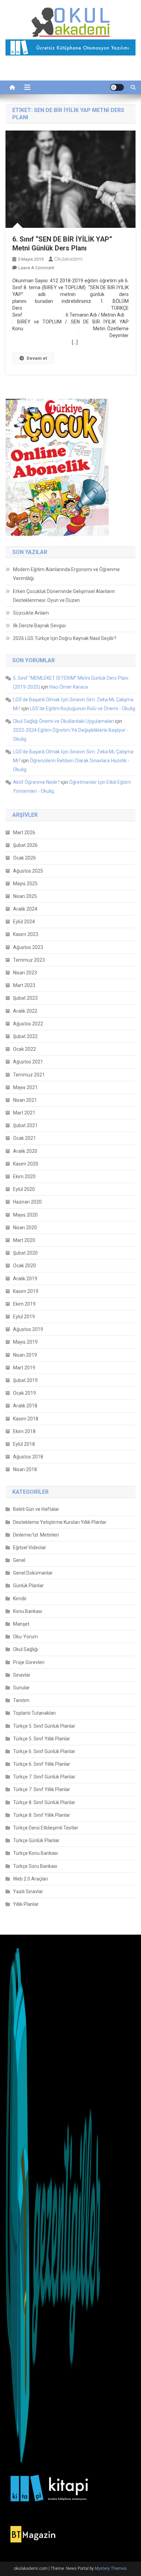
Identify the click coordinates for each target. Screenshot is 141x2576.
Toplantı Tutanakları (34, 1713)
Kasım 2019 (26, 1291)
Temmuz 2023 (29, 960)
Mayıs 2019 (25, 1342)
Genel (19, 1560)
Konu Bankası (28, 1611)
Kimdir (20, 1599)
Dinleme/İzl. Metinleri (36, 1535)
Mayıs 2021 (25, 1087)
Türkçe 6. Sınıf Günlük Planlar (44, 1751)
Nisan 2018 (25, 1469)
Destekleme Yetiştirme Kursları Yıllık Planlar (60, 1522)
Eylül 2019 (24, 1317)
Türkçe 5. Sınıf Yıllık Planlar (42, 1739)
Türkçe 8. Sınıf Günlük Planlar (44, 1802)
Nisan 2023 (25, 973)
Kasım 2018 (26, 1419)
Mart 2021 (24, 1113)
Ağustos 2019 (28, 1329)
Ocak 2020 (24, 1266)
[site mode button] (117, 87)
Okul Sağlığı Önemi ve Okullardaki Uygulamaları (63, 721)
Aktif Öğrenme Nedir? (36, 782)
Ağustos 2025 (28, 871)
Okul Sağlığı (25, 1649)
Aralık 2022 (25, 1011)
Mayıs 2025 (25, 884)
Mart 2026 (24, 833)
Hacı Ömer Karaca (69, 687)
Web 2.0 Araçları (30, 1879)
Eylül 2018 (24, 1444)
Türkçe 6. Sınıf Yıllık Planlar (42, 1764)
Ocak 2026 (24, 858)
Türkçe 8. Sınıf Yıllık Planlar (42, 1815)
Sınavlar (22, 1675)
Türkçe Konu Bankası (35, 1853)
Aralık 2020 (25, 1151)
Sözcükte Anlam (31, 613)
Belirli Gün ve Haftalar (36, 1509)
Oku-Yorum (25, 1637)
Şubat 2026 (25, 845)
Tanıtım (21, 1700)
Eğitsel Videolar (30, 1548)
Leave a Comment (36, 268)
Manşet (21, 1624)
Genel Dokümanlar (33, 1573)
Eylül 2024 (24, 922)
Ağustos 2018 (28, 1457)
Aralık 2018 (25, 1406)
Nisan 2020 (25, 1228)
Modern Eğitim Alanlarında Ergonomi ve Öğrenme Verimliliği (66, 574)
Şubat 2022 (25, 1036)
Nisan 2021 (25, 1100)
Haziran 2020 (27, 1202)
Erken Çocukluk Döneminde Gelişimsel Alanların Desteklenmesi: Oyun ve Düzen (64, 596)
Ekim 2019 (24, 1304)
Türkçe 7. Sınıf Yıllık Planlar (42, 1789)
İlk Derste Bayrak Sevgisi (39, 626)
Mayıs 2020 (25, 1215)
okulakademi (68, 259)
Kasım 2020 (26, 1164)
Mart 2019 (24, 1368)
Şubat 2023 (25, 998)
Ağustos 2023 (28, 947)
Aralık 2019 (25, 1279)
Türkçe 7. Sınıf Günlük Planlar (44, 1777)
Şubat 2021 (25, 1125)
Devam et (37, 358)
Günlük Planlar (28, 1586)
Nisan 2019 (25, 1355)
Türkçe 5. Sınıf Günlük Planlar (44, 1726)
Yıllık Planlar (26, 1904)
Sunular (21, 1688)
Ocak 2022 (24, 1049)
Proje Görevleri (29, 1662)
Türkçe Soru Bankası (35, 1866)
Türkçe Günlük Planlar (36, 1840)
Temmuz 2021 (29, 1075)
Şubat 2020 (25, 1253)
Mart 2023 (24, 985)
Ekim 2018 (24, 1431)
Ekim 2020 (24, 1176)
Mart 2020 (24, 1240)
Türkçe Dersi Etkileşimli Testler (46, 1828)
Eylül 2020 (24, 1189)
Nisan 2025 (25, 896)
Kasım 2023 (26, 934)
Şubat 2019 (25, 1380)
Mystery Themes (111, 2568)
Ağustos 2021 (28, 1062)
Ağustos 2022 (28, 1024)
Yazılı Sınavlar (28, 1891)
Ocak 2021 (24, 1138)
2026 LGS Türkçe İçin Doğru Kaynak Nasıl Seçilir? (65, 638)
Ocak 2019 (24, 1393)
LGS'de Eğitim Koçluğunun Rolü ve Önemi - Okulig (82, 708)
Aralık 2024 (25, 909)
